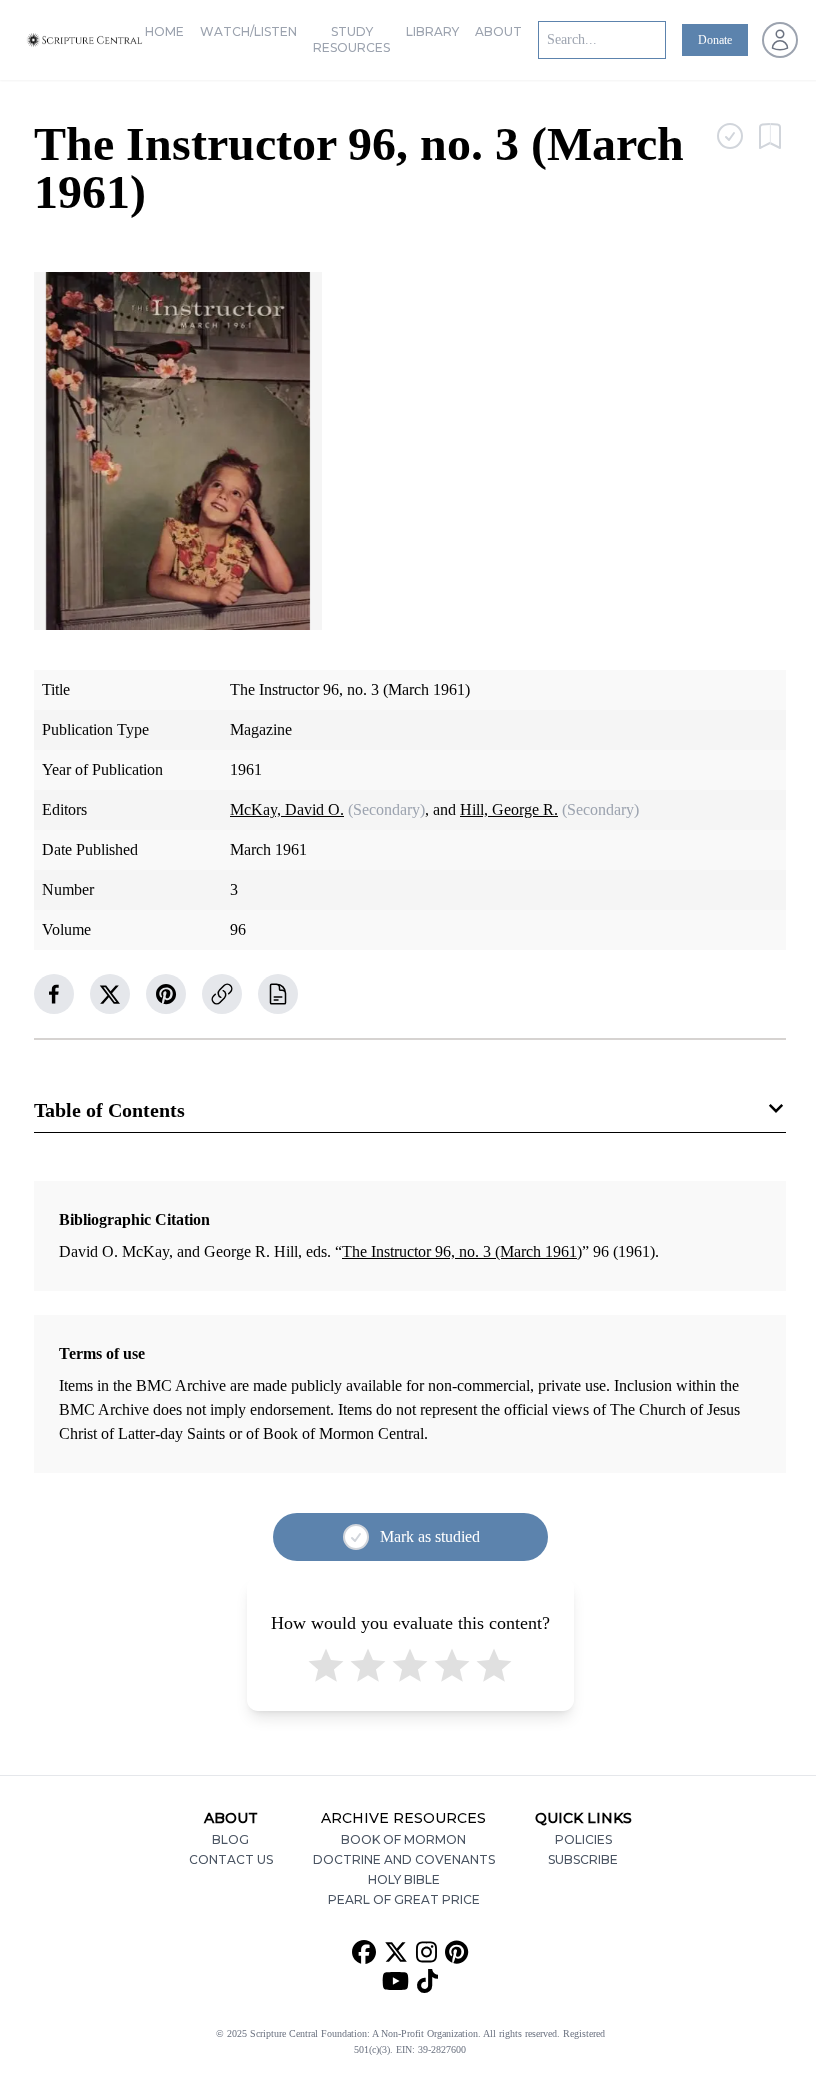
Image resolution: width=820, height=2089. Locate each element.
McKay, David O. (287, 809)
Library (432, 31)
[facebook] (54, 994)
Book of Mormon (403, 1839)
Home (164, 31)
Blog (230, 1839)
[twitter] (110, 994)
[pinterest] (166, 994)
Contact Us (231, 1859)
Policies (583, 1839)
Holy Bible (404, 1879)
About (498, 31)
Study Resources (351, 39)
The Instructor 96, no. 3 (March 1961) (462, 1251)
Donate (715, 40)
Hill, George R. (509, 809)
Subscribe (583, 1859)
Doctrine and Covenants (404, 1859)
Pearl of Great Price (404, 1899)
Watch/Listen (248, 31)
